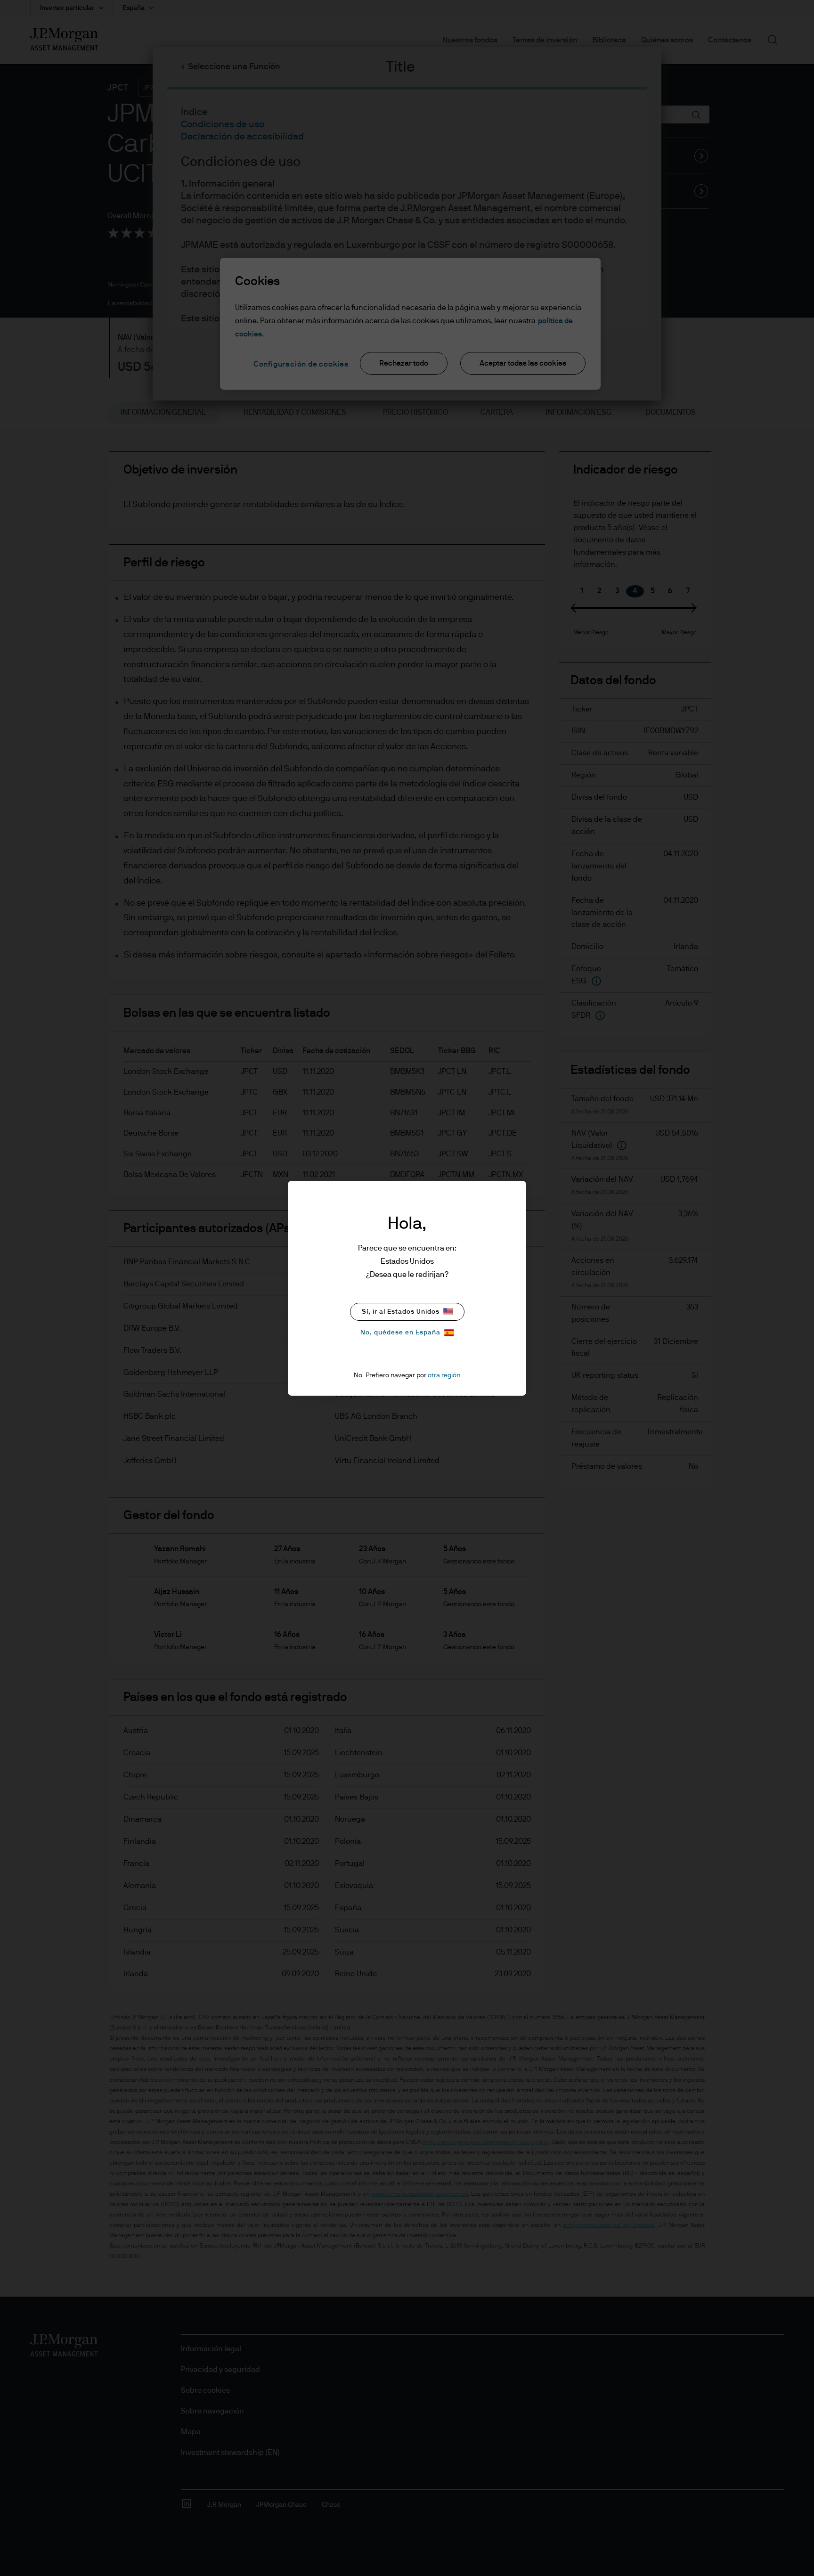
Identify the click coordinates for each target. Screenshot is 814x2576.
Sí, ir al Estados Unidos (401, 1312)
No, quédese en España (400, 1333)
